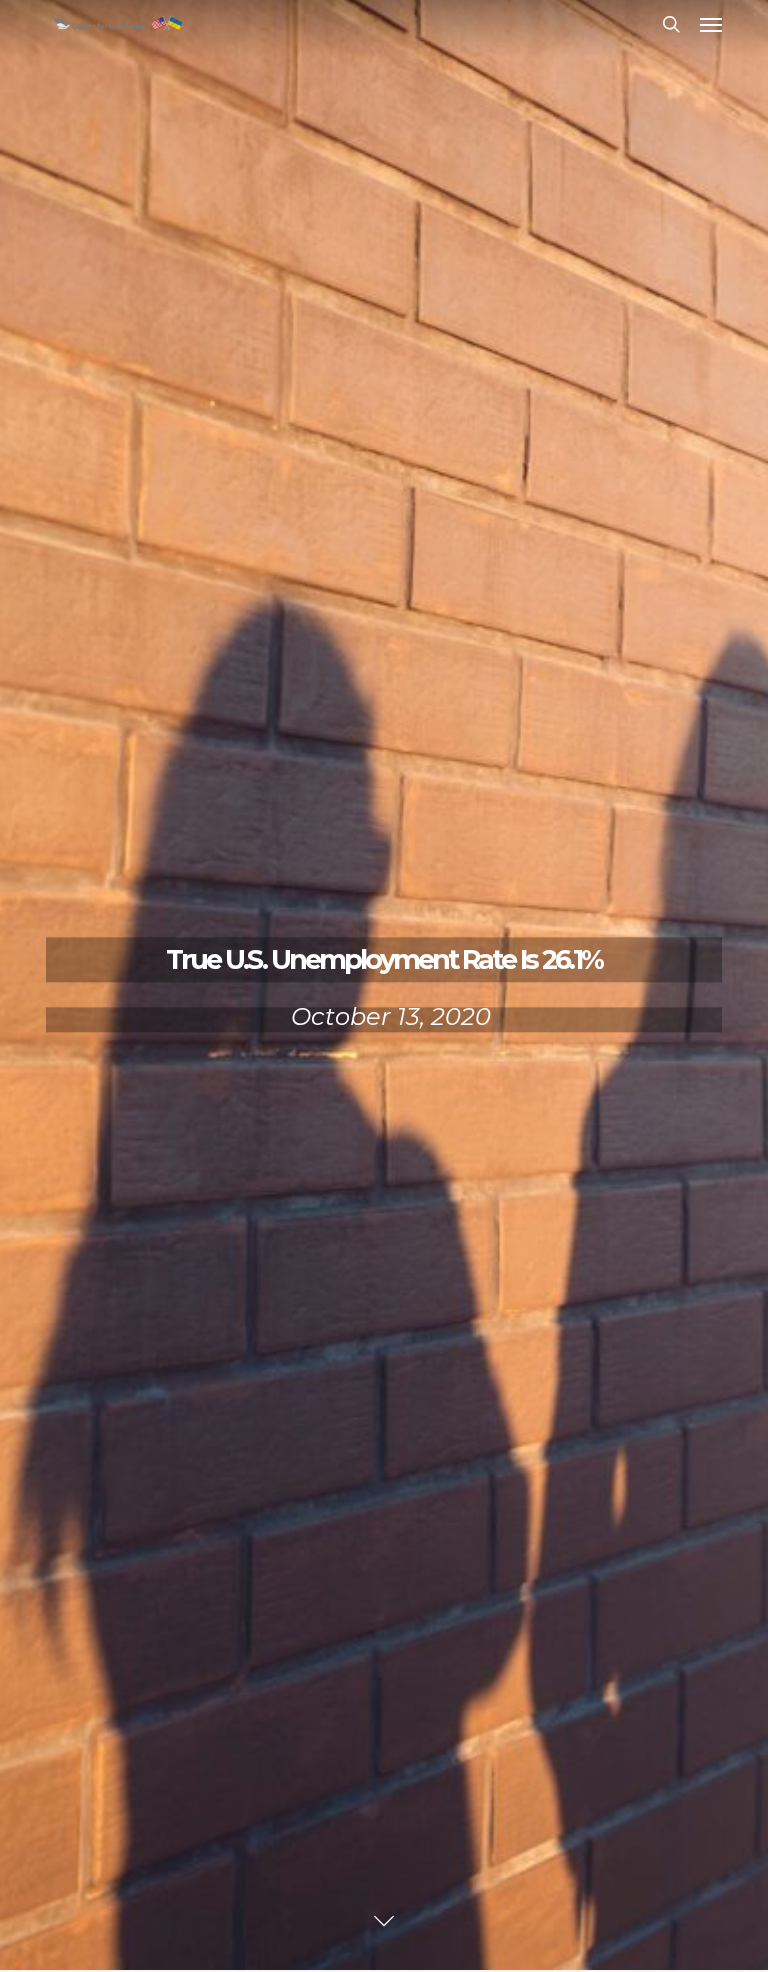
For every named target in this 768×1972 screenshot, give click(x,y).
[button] (711, 24)
